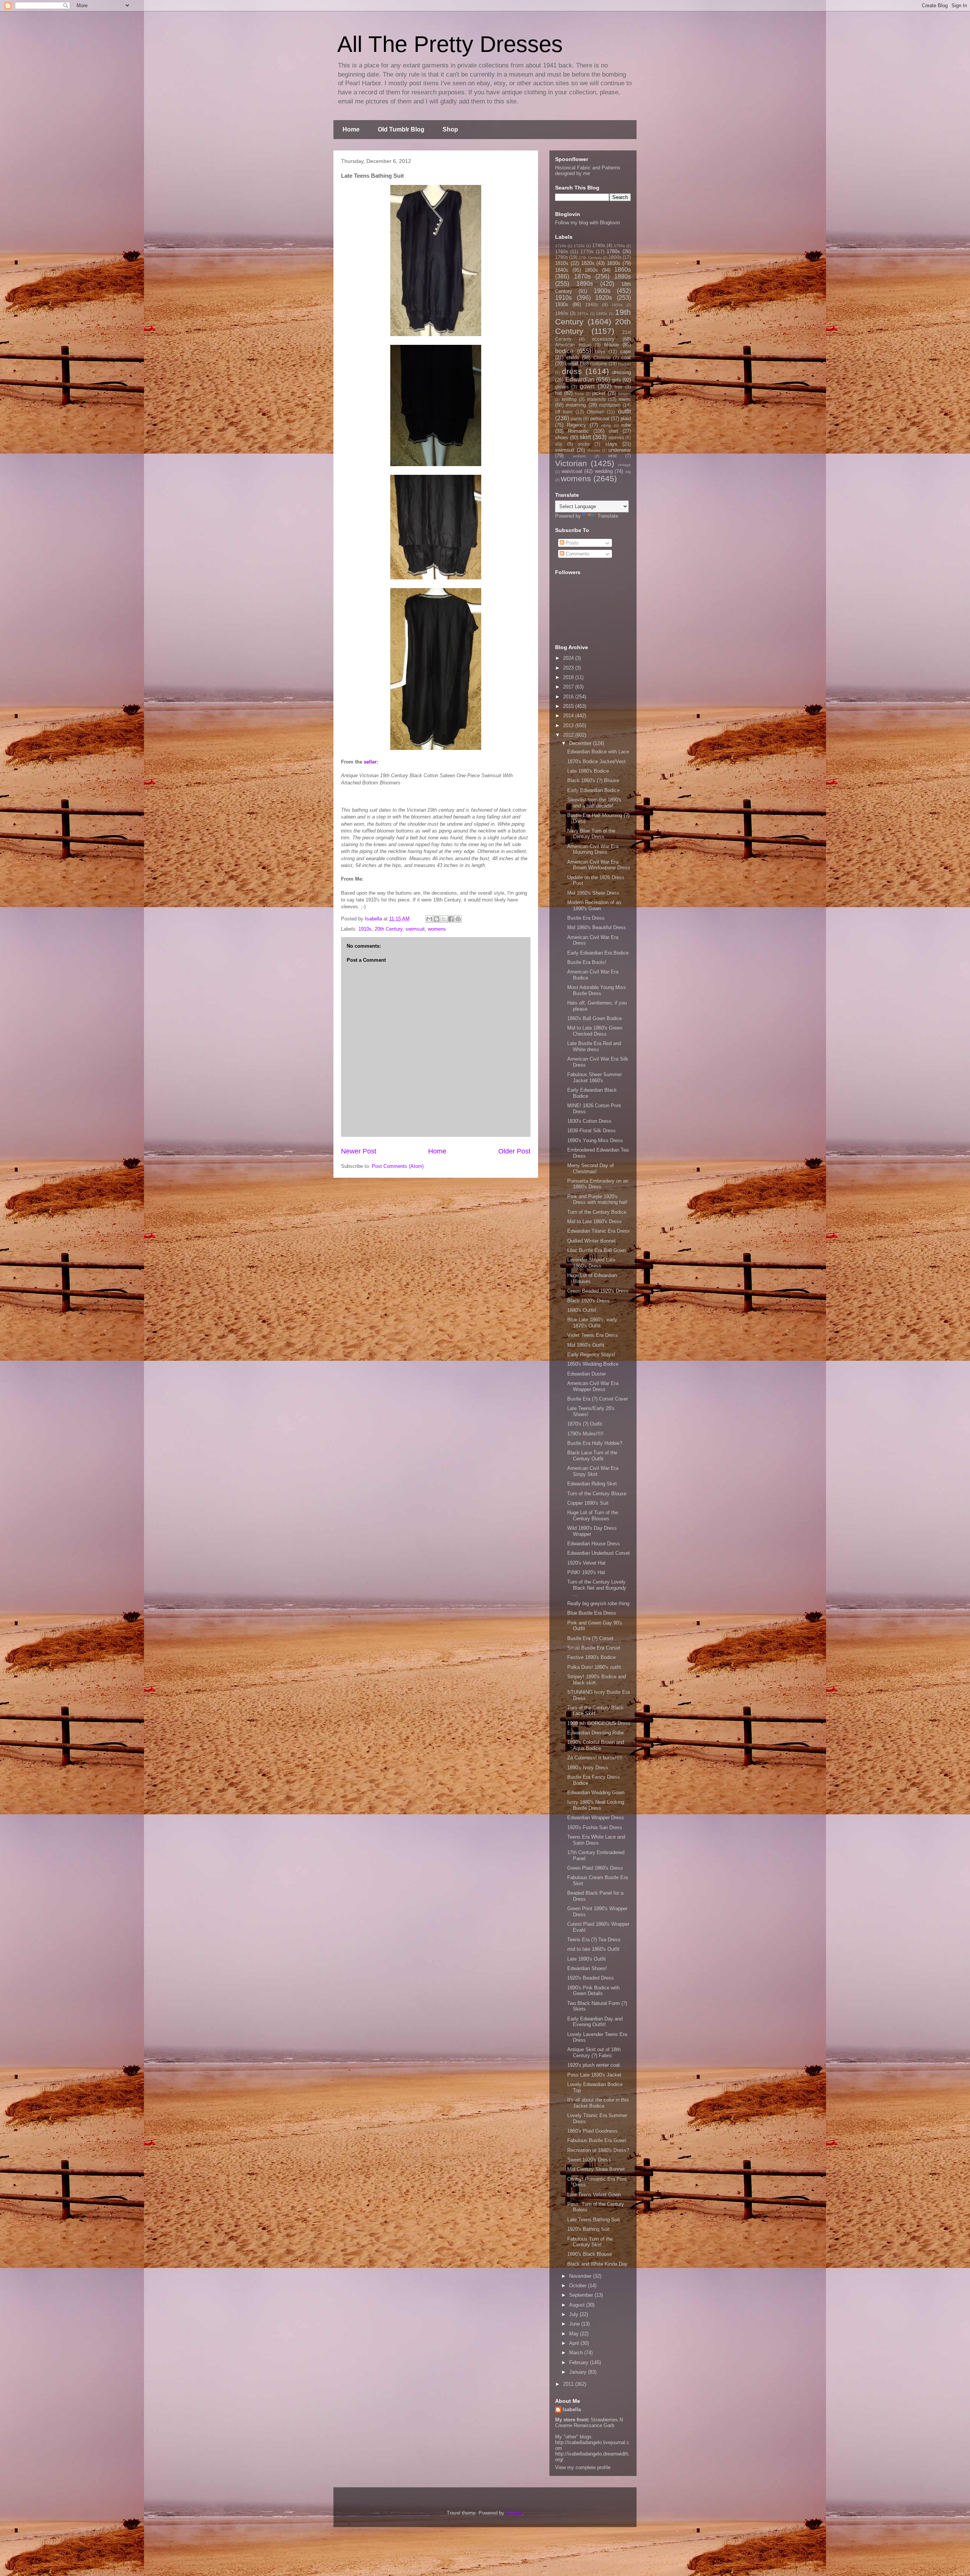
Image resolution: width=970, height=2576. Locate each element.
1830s (614, 263)
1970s (583, 314)
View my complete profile (583, 2467)
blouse (612, 345)
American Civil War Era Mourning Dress (593, 849)
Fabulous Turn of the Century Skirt (590, 2242)
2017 (569, 687)
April (575, 2343)
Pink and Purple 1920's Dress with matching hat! (597, 1200)
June (575, 2324)
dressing (622, 372)
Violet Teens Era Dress (593, 1335)
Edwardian (580, 380)
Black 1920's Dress (588, 1301)
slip (559, 444)
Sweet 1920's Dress (589, 2160)
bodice (564, 351)
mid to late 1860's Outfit (593, 1949)
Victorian (571, 463)
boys (600, 351)
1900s (602, 291)
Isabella (572, 2409)
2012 (569, 735)
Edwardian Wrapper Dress (596, 1818)
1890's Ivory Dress (588, 1768)
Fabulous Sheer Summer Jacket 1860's (595, 1078)
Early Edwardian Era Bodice (598, 953)
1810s (562, 263)
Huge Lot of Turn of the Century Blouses (593, 1516)
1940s (591, 304)
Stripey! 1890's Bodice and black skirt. (597, 1680)
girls (616, 380)
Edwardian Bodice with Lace (598, 752)
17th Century (590, 257)
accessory (603, 339)
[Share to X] (444, 919)
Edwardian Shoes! (587, 1968)
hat (559, 393)
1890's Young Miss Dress (595, 1140)
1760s (562, 251)
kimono (625, 394)
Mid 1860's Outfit (586, 1345)
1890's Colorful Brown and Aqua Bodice (596, 1745)
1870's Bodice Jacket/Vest (596, 761)
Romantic (578, 431)
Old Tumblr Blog (401, 129)
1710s (561, 246)
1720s (579, 246)
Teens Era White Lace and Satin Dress (596, 1840)
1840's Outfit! (582, 1310)
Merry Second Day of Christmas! (591, 1168)
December (581, 743)
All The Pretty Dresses (450, 44)
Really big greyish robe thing (598, 1603)
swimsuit (415, 929)
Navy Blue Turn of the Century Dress (591, 834)
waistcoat (572, 471)
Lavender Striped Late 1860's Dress (591, 1263)
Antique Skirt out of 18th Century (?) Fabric (594, 2053)
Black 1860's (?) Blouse (593, 780)
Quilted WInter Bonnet (591, 1241)
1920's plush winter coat (594, 2065)
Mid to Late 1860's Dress (595, 1221)
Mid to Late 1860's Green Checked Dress (595, 1031)
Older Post (514, 1151)
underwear (620, 450)
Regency (577, 425)
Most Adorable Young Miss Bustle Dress (597, 990)
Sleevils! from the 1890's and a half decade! (594, 803)
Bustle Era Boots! (587, 962)
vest (612, 456)
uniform (579, 456)
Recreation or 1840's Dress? (598, 2150)
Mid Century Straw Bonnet (596, 2169)
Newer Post (359, 1151)
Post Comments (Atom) (398, 1166)
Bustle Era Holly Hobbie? (595, 1443)
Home (351, 129)
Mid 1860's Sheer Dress (593, 893)
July (574, 2314)
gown (587, 386)
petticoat (600, 419)
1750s (619, 246)
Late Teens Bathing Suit (594, 2220)
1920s (604, 298)
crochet (624, 364)
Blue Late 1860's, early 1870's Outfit (592, 1323)
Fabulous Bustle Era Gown (597, 2140)
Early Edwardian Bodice (593, 790)
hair (619, 387)
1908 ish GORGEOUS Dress (599, 1723)
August (578, 2305)
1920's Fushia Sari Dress (595, 1827)
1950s (617, 305)
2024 (569, 658)
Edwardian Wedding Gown (596, 1793)
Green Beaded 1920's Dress (598, 1291)
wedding (604, 471)
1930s (562, 304)
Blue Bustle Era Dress (592, 1613)
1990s (602, 314)
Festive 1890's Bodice (591, 1657)
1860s (623, 270)
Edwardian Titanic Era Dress (598, 1231)
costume (599, 364)
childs (573, 358)
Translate (608, 516)
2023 (569, 668)
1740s (599, 245)
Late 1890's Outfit (587, 1959)
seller (370, 762)
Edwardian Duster (587, 1374)
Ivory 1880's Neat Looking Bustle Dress (596, 1805)
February (580, 2362)
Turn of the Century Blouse (597, 1494)
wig (628, 472)
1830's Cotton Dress (589, 1121)
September (582, 2295)
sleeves (616, 437)
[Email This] (429, 919)
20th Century (389, 929)
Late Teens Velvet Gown (594, 2195)
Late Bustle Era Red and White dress (594, 1046)
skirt (585, 437)
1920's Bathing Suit (588, 2229)
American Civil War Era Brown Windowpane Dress (599, 865)
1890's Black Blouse (590, 2254)
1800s (615, 257)
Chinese (602, 358)
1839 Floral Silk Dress (591, 1131)
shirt (613, 431)
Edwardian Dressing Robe (595, 1733)
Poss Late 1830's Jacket (594, 2075)
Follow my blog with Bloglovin (587, 223)
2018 (569, 677)
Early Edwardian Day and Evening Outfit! (595, 2022)
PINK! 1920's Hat (586, 1572)
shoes (562, 437)
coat (626, 358)
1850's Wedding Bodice (593, 1364)
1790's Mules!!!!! (585, 1434)
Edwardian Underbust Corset (598, 1553)
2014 (569, 716)
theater (594, 450)
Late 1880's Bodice (588, 771)
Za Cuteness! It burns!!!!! (595, 1758)
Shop (450, 129)
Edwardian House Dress (594, 1544)
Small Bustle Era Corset (594, 1648)
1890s (585, 284)
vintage (624, 465)
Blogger (514, 2513)
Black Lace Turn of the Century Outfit (592, 1456)
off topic (564, 412)
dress (572, 371)
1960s (562, 313)
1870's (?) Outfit (585, 1424)
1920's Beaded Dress (591, 1978)
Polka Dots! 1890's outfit (594, 1667)
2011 (569, 2384)
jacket (599, 393)
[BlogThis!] (436, 919)
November (581, 2276)
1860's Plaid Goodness (592, 2131)
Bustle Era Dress (586, 918)
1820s (588, 263)
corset (572, 364)
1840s (562, 270)
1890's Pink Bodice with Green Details (593, 1991)
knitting (569, 399)
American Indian (573, 345)
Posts (571, 543)
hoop (579, 394)
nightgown (610, 405)
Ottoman (596, 412)
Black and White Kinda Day (597, 2264)
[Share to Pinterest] (458, 919)
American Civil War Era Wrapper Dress (593, 1386)
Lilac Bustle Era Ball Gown (597, 1250)
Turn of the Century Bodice (597, 1212)
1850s (591, 270)
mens (625, 399)
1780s (613, 251)
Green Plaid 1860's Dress (595, 1868)
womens (437, 929)
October (579, 2286)
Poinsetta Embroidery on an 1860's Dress (598, 1184)
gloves (562, 387)
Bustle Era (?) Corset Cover (598, 1399)
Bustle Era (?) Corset (590, 1638)
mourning (576, 405)
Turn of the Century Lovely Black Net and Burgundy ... (597, 1588)
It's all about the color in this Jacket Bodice (598, 2103)
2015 (569, 706)
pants (576, 419)
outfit (624, 411)
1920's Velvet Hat (586, 1563)
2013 (569, 725)
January (579, 2372)
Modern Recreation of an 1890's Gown (594, 905)
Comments (577, 554)
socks (584, 444)
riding (606, 425)
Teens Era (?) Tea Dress (594, 1940)
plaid (626, 419)
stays (611, 444)
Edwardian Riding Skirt (592, 1484)
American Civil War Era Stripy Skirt (593, 1471)
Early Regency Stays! (591, 1355)
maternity (596, 399)
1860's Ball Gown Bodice (595, 1018)
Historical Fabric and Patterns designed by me (588, 171)
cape (626, 351)
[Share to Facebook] (451, 919)
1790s (562, 257)
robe (626, 425)
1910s (365, 929)
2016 (569, 697)
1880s (623, 276)
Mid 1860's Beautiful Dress (597, 927)
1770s (587, 251)
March (577, 2353)
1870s (582, 276)
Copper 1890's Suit (588, 1503)
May (575, 2334)
